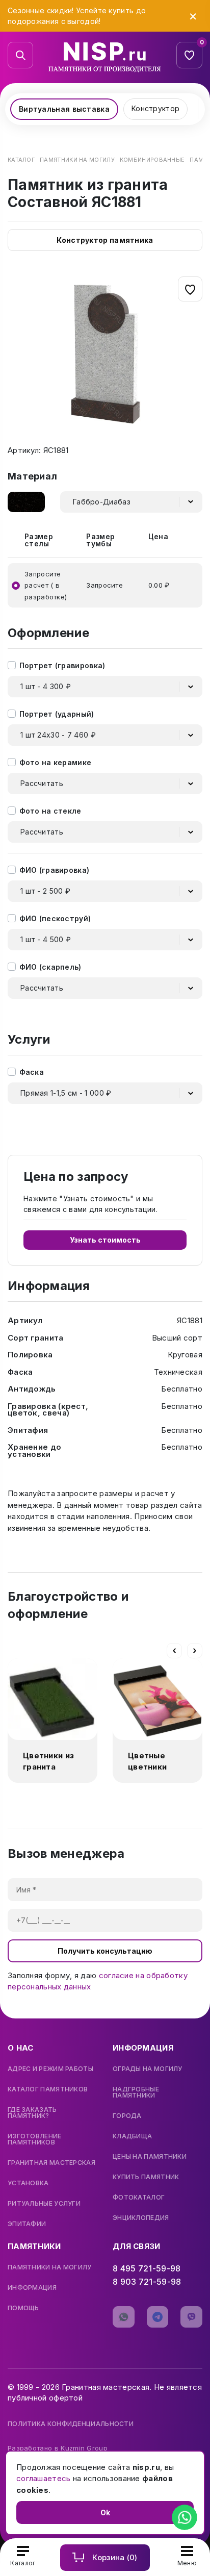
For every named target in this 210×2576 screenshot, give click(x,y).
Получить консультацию (105, 1951)
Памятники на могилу (50, 2267)
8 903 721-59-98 (147, 2282)
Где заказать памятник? (32, 2113)
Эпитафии (27, 2224)
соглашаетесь (44, 2478)
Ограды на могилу (148, 2069)
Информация (32, 2288)
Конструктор (155, 108)
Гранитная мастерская (51, 2163)
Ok (105, 2512)
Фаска (32, 1072)
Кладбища (132, 2136)
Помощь (23, 2308)
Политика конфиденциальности (71, 2424)
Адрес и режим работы (50, 2069)
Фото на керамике (56, 762)
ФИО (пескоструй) (55, 918)
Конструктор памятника (105, 240)
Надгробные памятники (136, 2092)
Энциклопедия (141, 2218)
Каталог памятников (48, 2089)
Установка (28, 2183)
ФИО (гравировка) (55, 870)
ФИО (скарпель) (50, 967)
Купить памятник (146, 2177)
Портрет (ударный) (57, 714)
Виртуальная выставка (64, 109)
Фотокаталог (139, 2198)
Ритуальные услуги (44, 2204)
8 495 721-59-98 (147, 2268)
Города (127, 2116)
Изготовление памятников (35, 2139)
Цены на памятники (150, 2157)
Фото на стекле (50, 811)
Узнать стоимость (105, 1240)
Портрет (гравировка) (62, 665)
